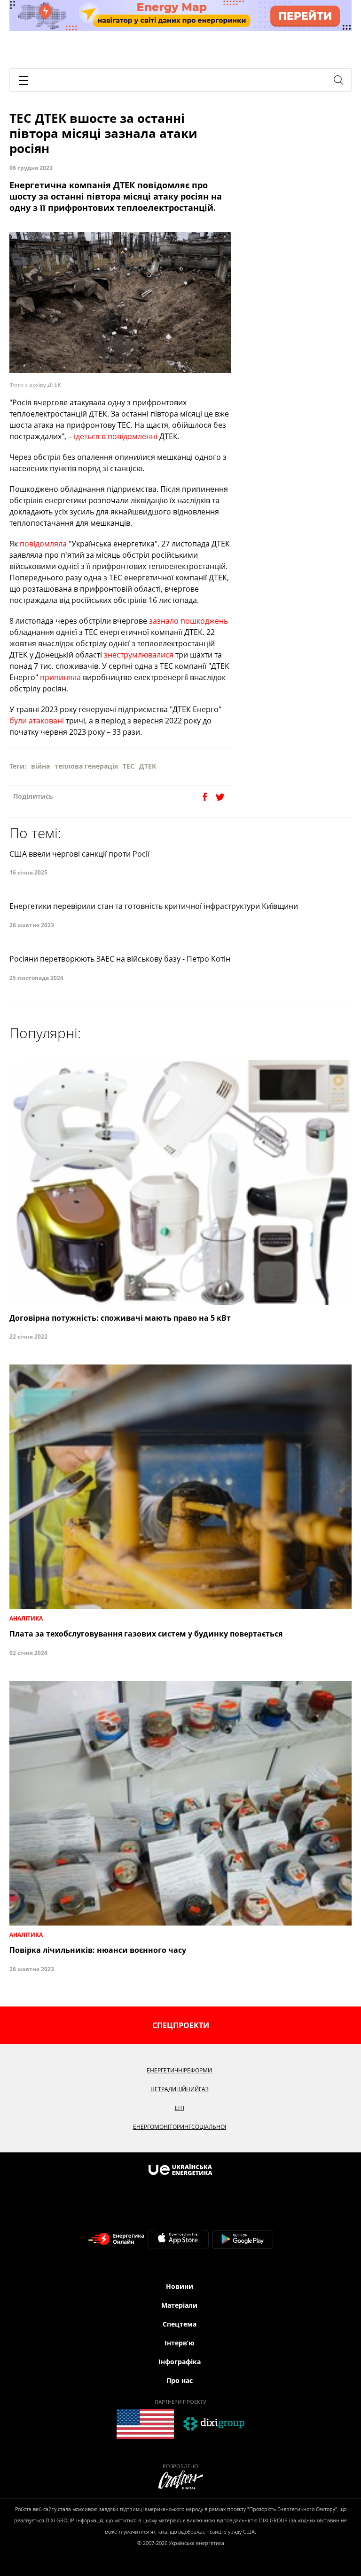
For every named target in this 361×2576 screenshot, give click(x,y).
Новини (180, 2286)
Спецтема (180, 2324)
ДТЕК (148, 766)
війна (40, 766)
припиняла (60, 677)
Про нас (180, 2380)
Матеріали (179, 2305)
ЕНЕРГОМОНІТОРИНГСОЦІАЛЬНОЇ (180, 2127)
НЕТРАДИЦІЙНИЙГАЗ (180, 2089)
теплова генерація (86, 766)
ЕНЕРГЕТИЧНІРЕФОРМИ (179, 2070)
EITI (180, 2108)
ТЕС (129, 766)
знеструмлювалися (139, 655)
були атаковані (37, 721)
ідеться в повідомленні (116, 436)
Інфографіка (180, 2362)
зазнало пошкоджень (188, 621)
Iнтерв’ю (179, 2343)
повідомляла (43, 544)
